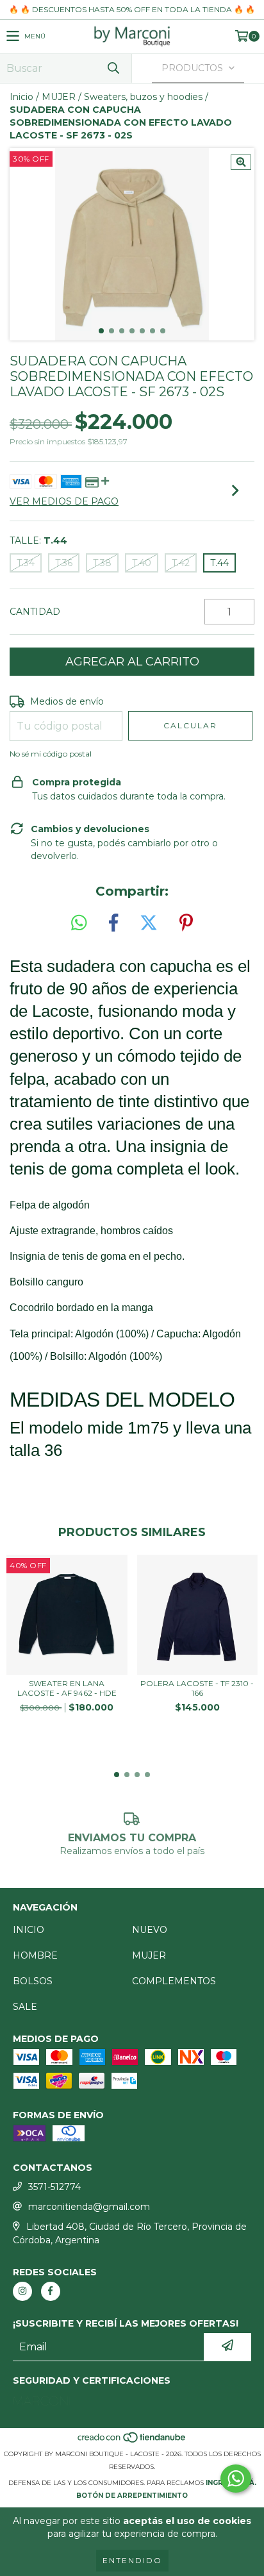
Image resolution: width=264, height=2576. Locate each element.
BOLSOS (33, 1981)
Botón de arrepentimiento (132, 2496)
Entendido (132, 2560)
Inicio (21, 97)
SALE (25, 2007)
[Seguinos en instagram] (22, 2291)
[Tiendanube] (132, 2441)
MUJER (59, 97)
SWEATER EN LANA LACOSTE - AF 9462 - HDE (67, 1688)
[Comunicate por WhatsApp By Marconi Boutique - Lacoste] (236, 2479)
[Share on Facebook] (113, 923)
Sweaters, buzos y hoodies (143, 97)
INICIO (29, 1930)
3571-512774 (54, 2187)
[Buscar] (113, 68)
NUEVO (150, 1930)
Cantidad (35, 612)
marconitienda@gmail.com (89, 2207)
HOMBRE (35, 1955)
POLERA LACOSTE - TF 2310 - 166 (197, 1688)
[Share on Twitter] (149, 923)
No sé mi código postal (51, 754)
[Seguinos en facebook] (51, 2291)
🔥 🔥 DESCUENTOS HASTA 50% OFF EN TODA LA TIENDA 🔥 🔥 (132, 9)
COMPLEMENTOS (174, 1981)
